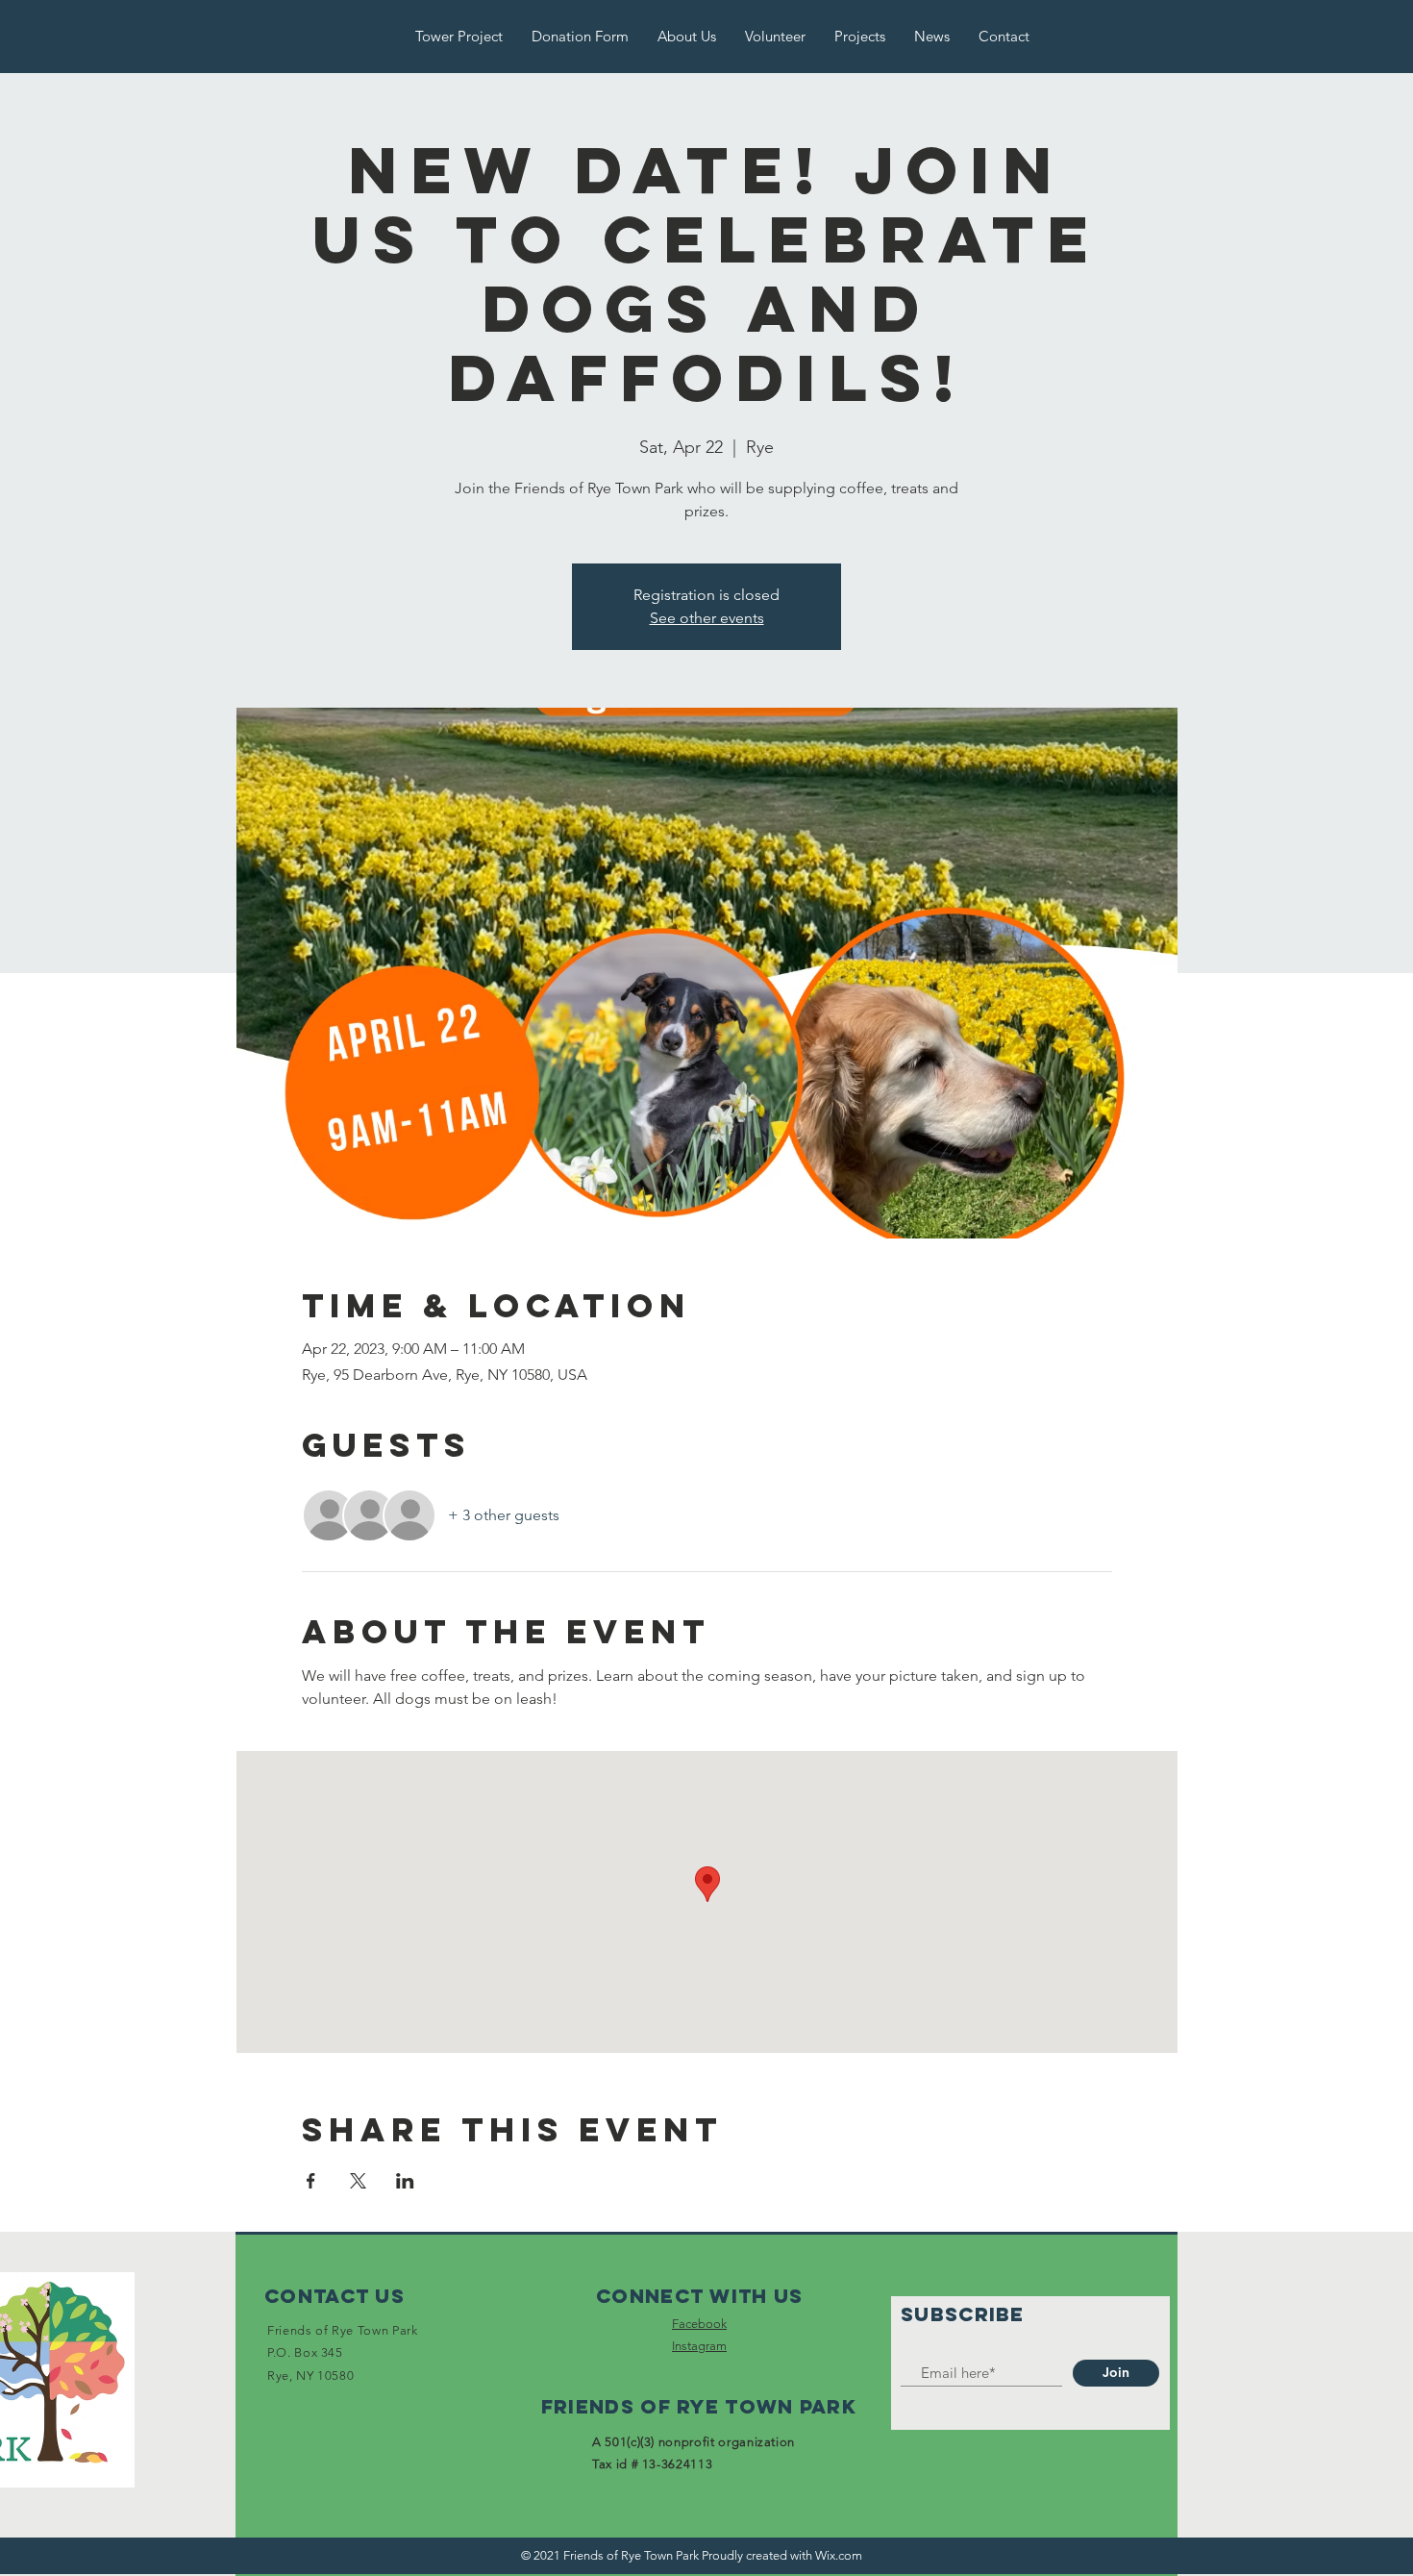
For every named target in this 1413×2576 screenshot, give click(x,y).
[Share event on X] (358, 2181)
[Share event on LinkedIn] (405, 2181)
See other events (707, 618)
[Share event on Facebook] (311, 2181)
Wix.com (839, 2555)
